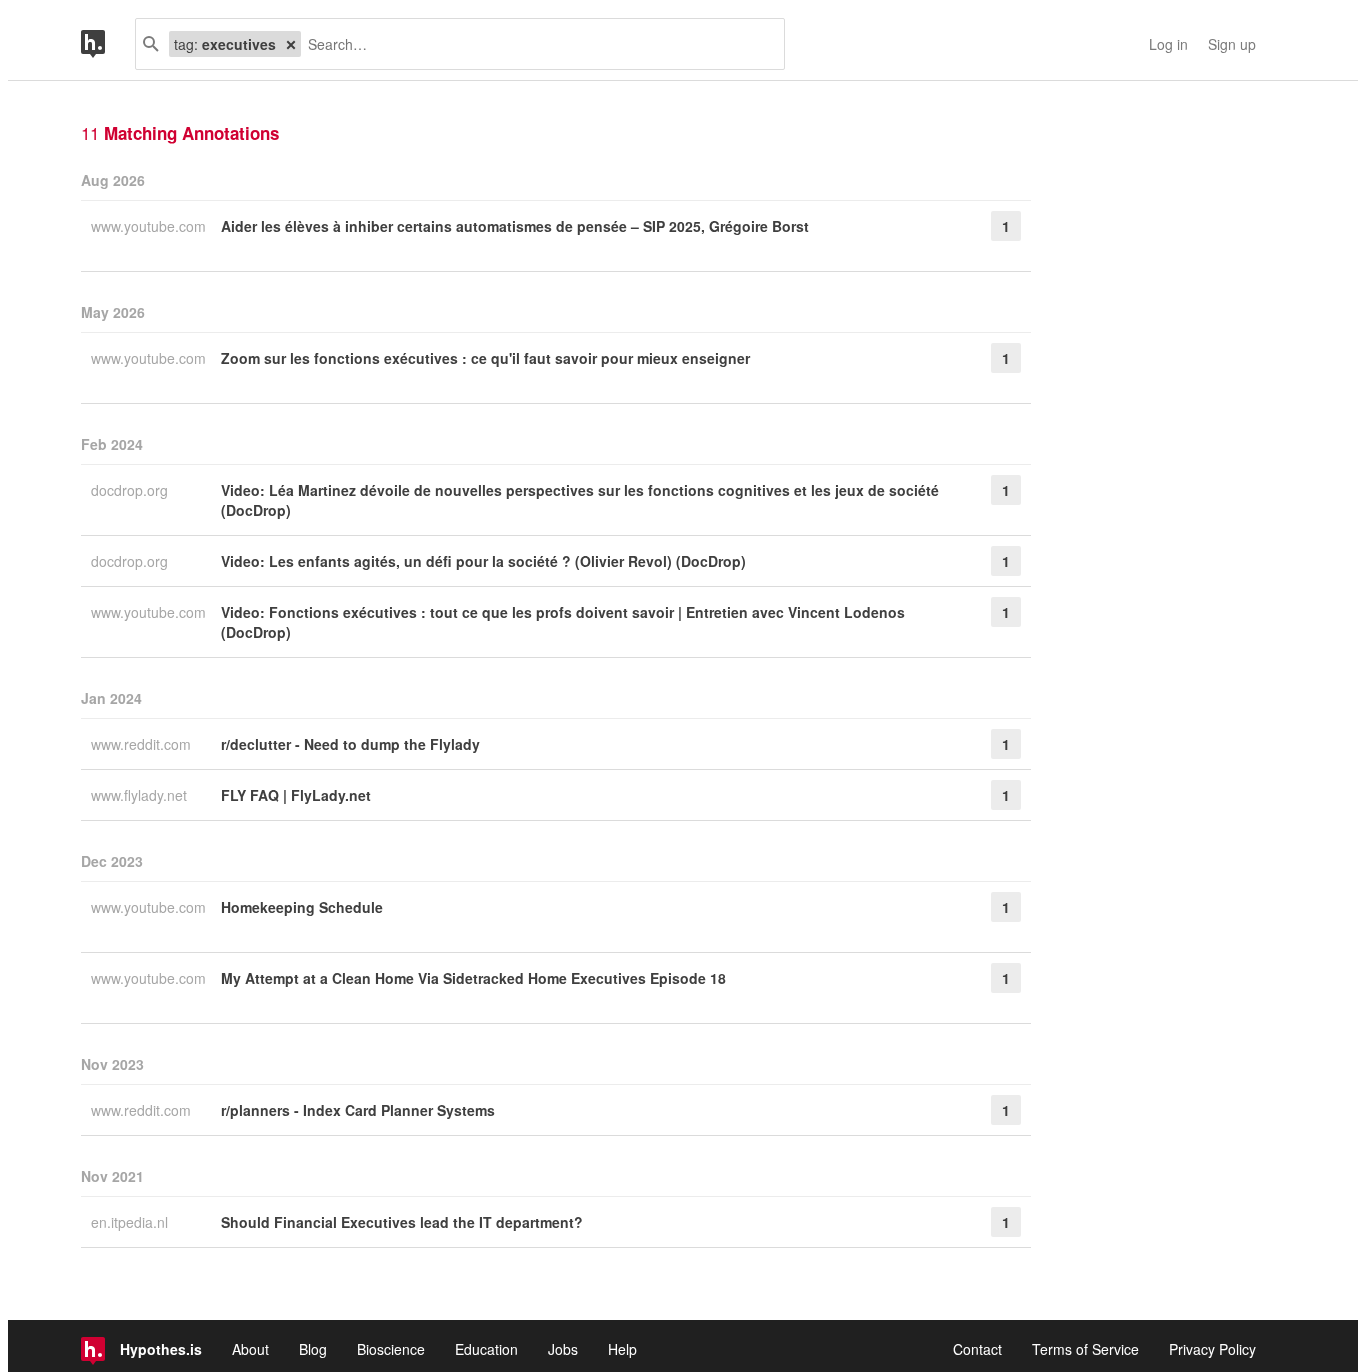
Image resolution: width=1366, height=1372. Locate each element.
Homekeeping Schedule (302, 907)
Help (622, 1349)
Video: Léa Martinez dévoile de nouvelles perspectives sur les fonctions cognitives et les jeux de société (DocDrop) (580, 500)
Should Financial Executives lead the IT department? (402, 1222)
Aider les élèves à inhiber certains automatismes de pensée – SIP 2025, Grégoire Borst (515, 226)
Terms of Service (1085, 1349)
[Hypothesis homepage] (108, 44)
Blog (313, 1349)
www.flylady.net (141, 795)
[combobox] (535, 44)
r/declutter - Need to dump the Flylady (350, 744)
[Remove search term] (291, 44)
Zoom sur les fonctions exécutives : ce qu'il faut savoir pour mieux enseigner (485, 358)
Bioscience (391, 1349)
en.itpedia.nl (131, 1222)
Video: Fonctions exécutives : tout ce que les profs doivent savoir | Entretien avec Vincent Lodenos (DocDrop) (563, 622)
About (250, 1349)
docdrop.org (131, 490)
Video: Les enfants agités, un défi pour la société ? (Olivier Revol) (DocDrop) (483, 561)
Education (486, 1349)
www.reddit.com (143, 744)
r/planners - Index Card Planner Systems (358, 1110)
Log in (1168, 44)
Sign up (1232, 44)
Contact (977, 1349)
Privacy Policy (1212, 1349)
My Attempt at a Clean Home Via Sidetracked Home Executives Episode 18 (473, 978)
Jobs (563, 1349)
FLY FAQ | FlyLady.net (296, 795)
